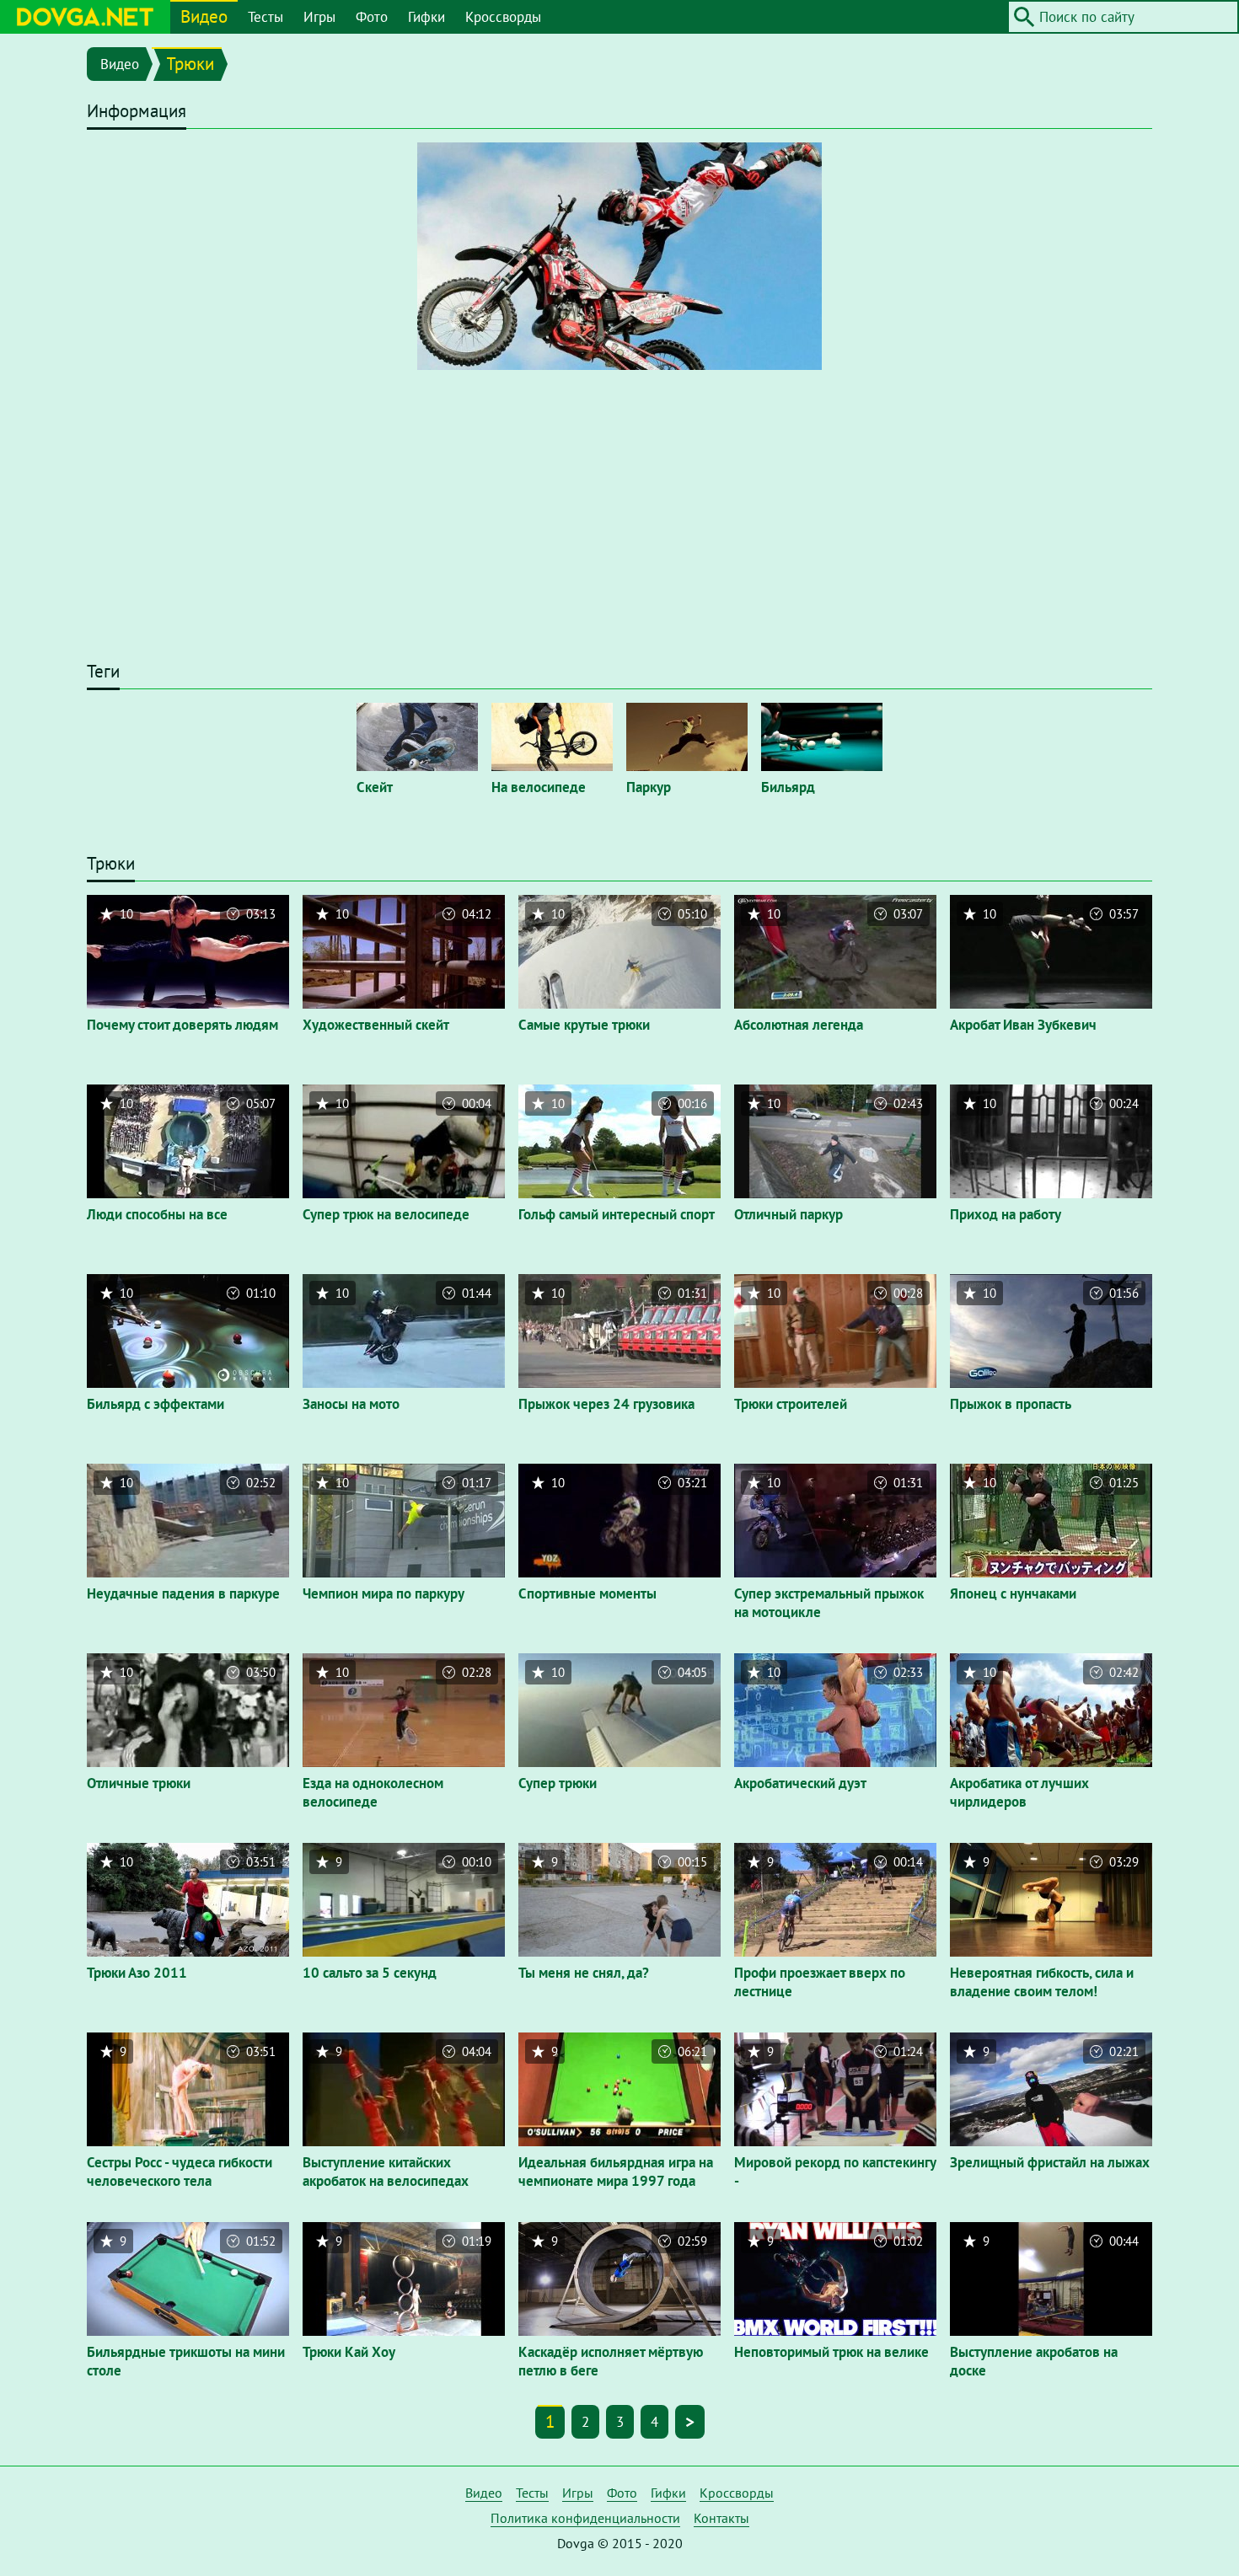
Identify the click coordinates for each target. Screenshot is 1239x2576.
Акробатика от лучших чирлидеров (1019, 1792)
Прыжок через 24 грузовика (606, 1404)
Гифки (426, 17)
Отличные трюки (139, 1783)
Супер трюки (558, 1783)
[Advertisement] (619, 523)
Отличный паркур (788, 1214)
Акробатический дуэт (800, 1783)
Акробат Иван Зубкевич (1023, 1025)
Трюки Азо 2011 (137, 1973)
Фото (372, 17)
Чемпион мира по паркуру (383, 1593)
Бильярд (788, 787)
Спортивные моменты (587, 1593)
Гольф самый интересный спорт (617, 1214)
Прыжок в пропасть (1011, 1404)
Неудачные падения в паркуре (183, 1593)
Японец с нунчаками (1013, 1593)
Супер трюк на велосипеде (386, 1214)
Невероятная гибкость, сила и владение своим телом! (1042, 1982)
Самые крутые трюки (584, 1025)
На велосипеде (539, 787)
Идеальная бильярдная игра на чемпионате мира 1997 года (616, 2172)
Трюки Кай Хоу (349, 2352)
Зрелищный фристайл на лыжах (1050, 2162)
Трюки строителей (791, 1404)
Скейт (375, 787)
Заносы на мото (351, 1404)
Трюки (190, 64)
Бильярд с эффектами (156, 1404)
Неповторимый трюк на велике (831, 2352)
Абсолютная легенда (799, 1025)
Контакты (721, 2518)
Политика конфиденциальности (585, 2518)
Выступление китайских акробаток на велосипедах (386, 2172)
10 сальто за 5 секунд (370, 1973)
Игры (319, 17)
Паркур (649, 787)
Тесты (265, 17)
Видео (204, 16)
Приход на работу (1006, 1214)
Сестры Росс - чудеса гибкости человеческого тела (180, 2172)
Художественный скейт (376, 1025)
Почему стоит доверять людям (182, 1025)
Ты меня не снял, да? (584, 1973)
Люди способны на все (157, 1214)
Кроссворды (503, 17)
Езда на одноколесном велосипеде (373, 1792)
